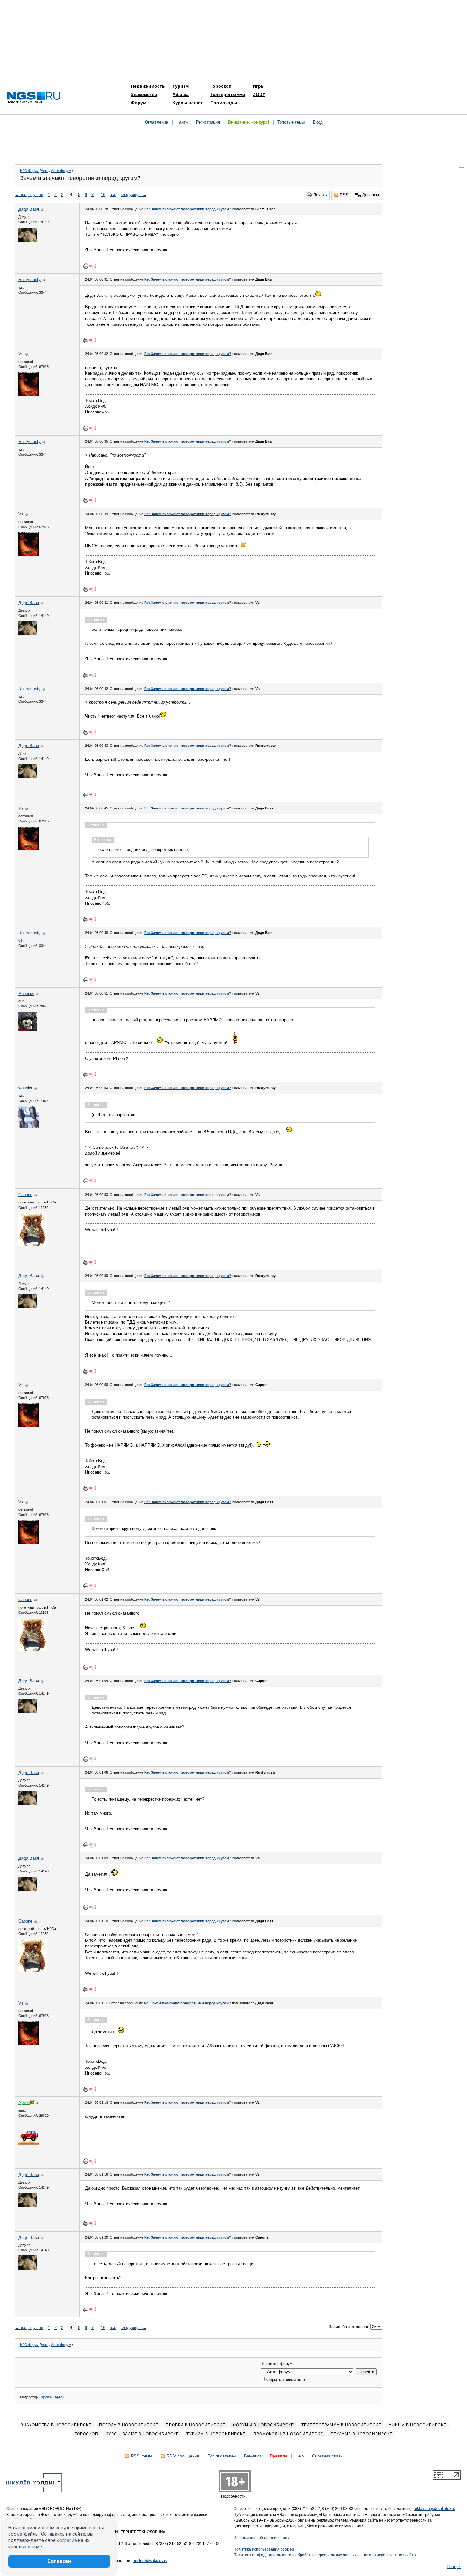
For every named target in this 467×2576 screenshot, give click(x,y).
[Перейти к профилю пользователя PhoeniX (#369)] (28, 1029)
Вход (318, 122)
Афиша (181, 94)
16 (103, 195)
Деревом (371, 195)
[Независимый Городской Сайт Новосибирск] (34, 98)
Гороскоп (221, 86)
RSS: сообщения (183, 2456)
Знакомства (144, 94)
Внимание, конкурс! (249, 122)
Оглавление (156, 122)
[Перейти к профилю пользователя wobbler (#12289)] (29, 1127)
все (113, 195)
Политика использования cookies (264, 2549)
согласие (67, 2540)
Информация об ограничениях (261, 2538)
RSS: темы (141, 2456)
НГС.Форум (29, 171)
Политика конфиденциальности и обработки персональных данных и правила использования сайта (325, 2555)
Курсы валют (188, 103)
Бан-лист (253, 2456)
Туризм (181, 86)
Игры (259, 86)
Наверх (454, 2567)
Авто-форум (61, 171)
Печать (320, 195)
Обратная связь (327, 2456)
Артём (60, 2397)
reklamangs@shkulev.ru (434, 2509)
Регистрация (208, 122)
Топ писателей (222, 2456)
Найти (182, 122)
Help (300, 2456)
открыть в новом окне (285, 2380)
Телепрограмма (228, 94)
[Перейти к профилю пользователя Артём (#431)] (29, 2143)
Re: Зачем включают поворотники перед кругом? (188, 209)
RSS (344, 195)
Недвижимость (148, 86)
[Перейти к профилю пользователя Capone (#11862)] (33, 1245)
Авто (44, 171)
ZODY (259, 94)
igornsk (47, 2397)
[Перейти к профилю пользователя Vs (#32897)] (29, 395)
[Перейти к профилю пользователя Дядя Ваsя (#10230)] (28, 240)
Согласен (59, 2561)
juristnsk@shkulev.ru (150, 2561)
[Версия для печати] (86, 266)
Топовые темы (291, 122)
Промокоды (224, 103)
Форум (139, 103)
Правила (278, 2456)
